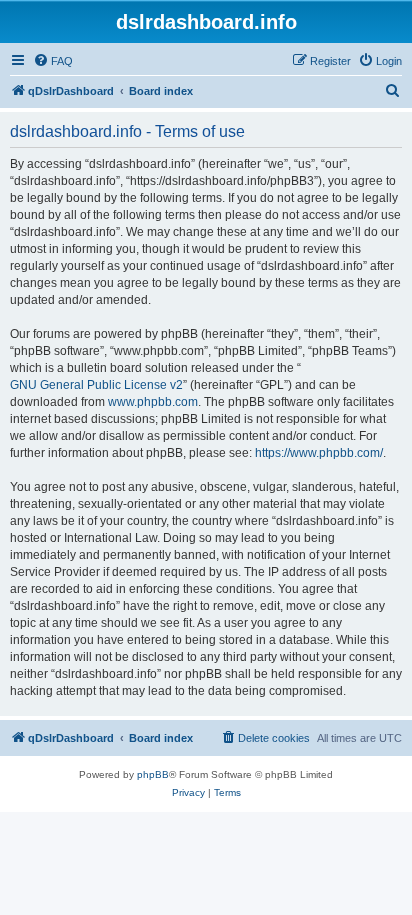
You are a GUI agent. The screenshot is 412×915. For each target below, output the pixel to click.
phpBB (153, 774)
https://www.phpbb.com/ (319, 453)
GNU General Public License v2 (96, 385)
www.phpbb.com (153, 402)
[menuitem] (53, 61)
